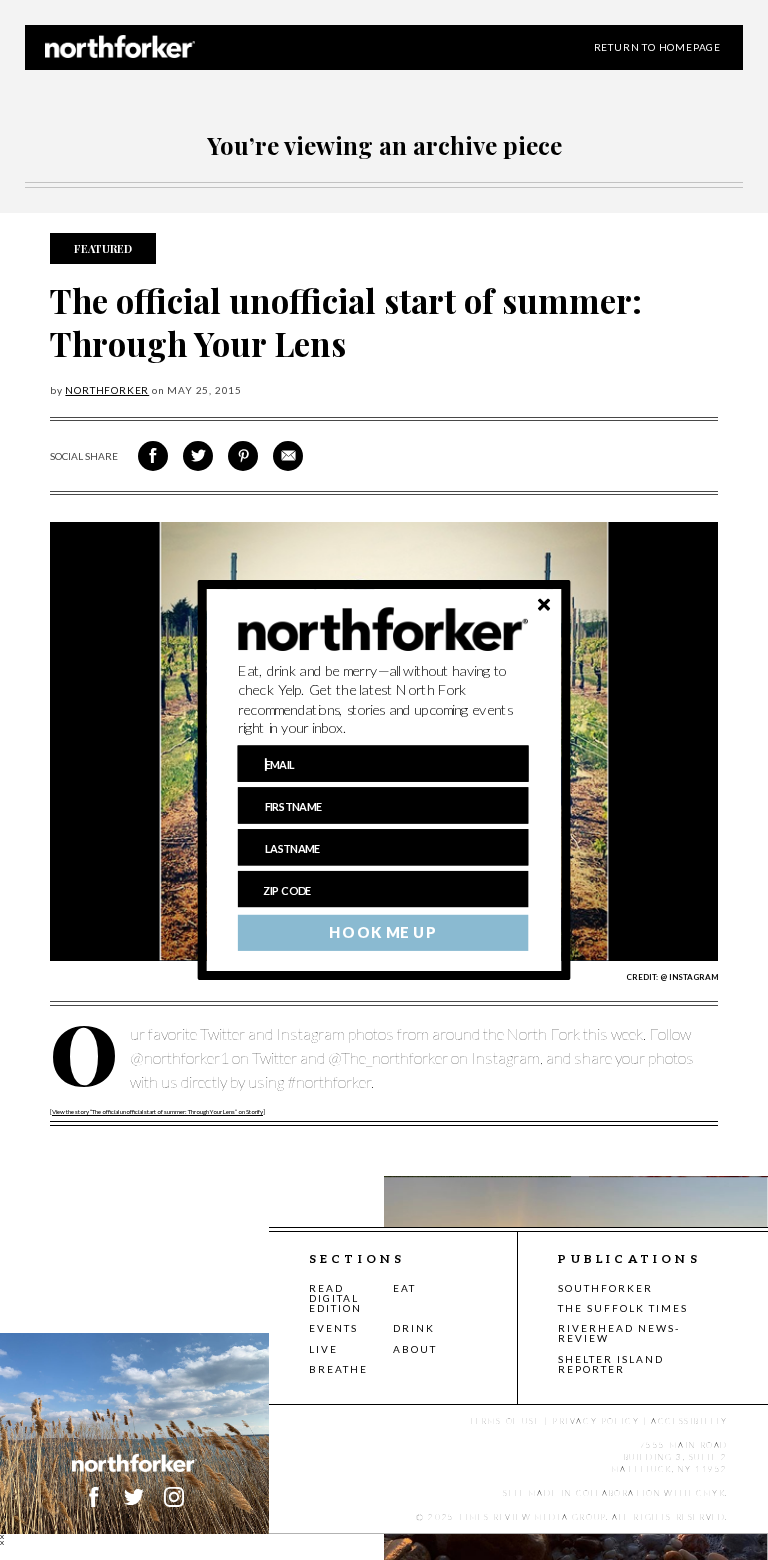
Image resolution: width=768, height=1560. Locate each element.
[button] (383, 700)
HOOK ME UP (382, 933)
